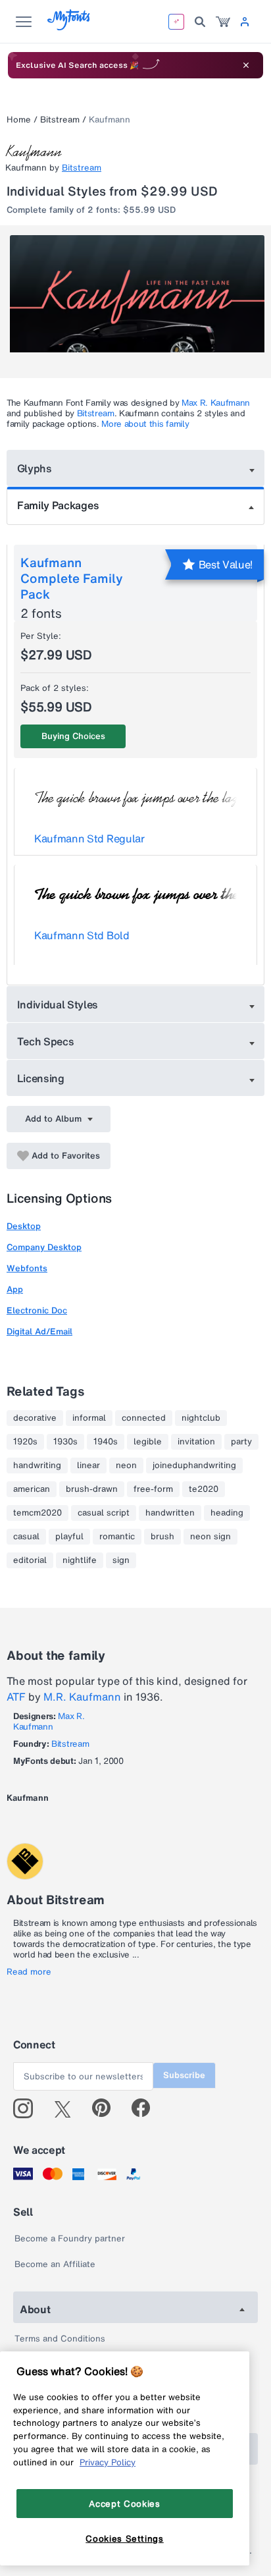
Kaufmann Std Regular (89, 838)
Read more (29, 1972)
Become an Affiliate (55, 2264)
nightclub (201, 1418)
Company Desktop (44, 1247)
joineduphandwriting (194, 1466)
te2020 (204, 1489)
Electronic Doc (37, 1310)
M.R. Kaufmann (82, 1697)
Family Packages (58, 505)
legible (148, 1442)
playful (69, 1537)
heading (227, 1513)
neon (126, 1466)
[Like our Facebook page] (146, 2108)
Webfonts (27, 1268)
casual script (104, 1513)
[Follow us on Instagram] (28, 2108)
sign (121, 1560)
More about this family (145, 424)
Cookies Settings (125, 2538)
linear (88, 1466)
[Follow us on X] (67, 2108)
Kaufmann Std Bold (82, 935)
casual (26, 1537)
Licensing (41, 1078)
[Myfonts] (69, 27)
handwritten (170, 1513)
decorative (35, 1418)
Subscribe (184, 2075)
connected (144, 1418)
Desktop (24, 1226)
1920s (25, 1442)
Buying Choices (73, 736)
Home (19, 120)
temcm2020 (37, 1513)
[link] (223, 22)
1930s (65, 1442)
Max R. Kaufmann (216, 403)
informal (89, 1418)
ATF (16, 1697)
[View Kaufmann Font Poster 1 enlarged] (137, 299)
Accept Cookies (124, 2504)
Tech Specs (46, 1041)
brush (162, 1537)
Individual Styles (58, 1004)
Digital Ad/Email (39, 1331)
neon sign (210, 1537)
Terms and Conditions (60, 2339)
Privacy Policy (108, 2462)
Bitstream (60, 120)
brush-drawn (92, 1489)
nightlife (80, 1560)
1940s (106, 1442)
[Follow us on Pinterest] (107, 2108)
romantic (117, 1537)
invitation (196, 1442)
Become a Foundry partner (70, 2238)
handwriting (37, 1466)
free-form (153, 1489)
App (15, 1289)
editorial (30, 1560)
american (32, 1489)
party (241, 1442)
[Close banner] (246, 65)
